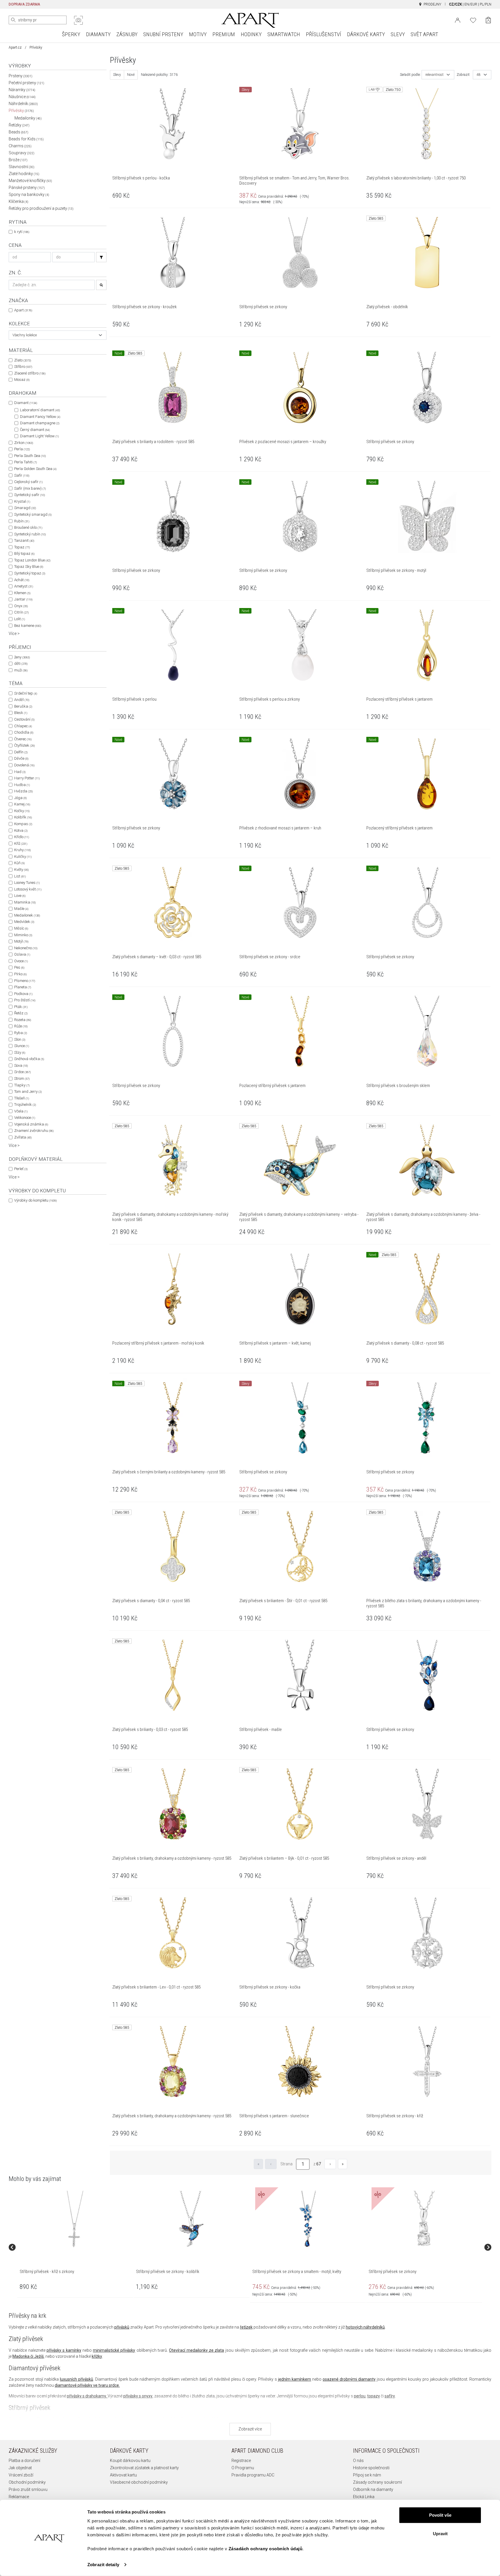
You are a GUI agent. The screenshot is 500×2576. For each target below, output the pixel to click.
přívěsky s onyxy (138, 2396)
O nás (358, 2461)
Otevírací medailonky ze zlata (196, 2350)
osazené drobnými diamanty (349, 2379)
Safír (22, 475)
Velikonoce (25, 1118)
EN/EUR (471, 4)
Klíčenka (19, 201)
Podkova (23, 994)
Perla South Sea (30, 456)
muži (21, 670)
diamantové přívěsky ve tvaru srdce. (87, 2385)
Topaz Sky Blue (29, 567)
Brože (18, 160)
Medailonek (27, 915)
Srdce (22, 1072)
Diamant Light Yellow (39, 436)
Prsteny (21, 76)
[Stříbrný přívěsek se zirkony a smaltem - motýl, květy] (308, 2219)
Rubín (22, 521)
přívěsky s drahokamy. (87, 2396)
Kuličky (23, 856)
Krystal (22, 501)
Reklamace (19, 2497)
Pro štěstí (25, 1000)
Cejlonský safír (28, 482)
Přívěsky (21, 111)
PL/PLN (486, 4)
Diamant (26, 403)
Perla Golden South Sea (35, 469)
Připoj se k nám (367, 2475)
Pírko (20, 974)
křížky (97, 2356)
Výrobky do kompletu (35, 1200)
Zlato (23, 360)
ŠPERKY (71, 34)
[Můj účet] (458, 20)
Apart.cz (15, 47)
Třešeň (22, 1098)
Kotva (21, 830)
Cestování (24, 719)
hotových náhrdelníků (365, 2327)
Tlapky (22, 1085)
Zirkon (24, 443)
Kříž (21, 843)
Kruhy (22, 850)
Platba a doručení (24, 2461)
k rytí (22, 232)
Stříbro (23, 367)
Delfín (21, 752)
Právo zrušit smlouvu (28, 2489)
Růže (21, 1026)
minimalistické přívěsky (114, 2350)
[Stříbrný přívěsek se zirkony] (424, 2219)
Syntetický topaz (30, 573)
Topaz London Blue (32, 560)
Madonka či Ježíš (28, 2356)
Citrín (21, 612)
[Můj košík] (488, 20)
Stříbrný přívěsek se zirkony (393, 2272)
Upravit (440, 2533)
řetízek (246, 2327)
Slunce (22, 1046)
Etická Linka (364, 2497)
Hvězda (23, 791)
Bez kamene (28, 626)
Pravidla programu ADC (253, 2475)
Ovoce (21, 961)
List (20, 876)
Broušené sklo (28, 527)
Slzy (20, 1052)
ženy (22, 657)
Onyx (21, 606)
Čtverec (23, 739)
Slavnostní (22, 167)
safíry (390, 2396)
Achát (22, 580)
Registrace (241, 2461)
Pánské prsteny (27, 188)
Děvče (21, 758)
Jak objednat (20, 2468)
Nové (131, 75)
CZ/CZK (455, 4)
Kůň (19, 863)
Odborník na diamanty (373, 2489)
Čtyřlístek (24, 745)
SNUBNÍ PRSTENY (163, 34)
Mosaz (22, 380)
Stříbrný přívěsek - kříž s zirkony (47, 2272)
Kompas (23, 824)
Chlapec (23, 726)
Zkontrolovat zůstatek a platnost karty (144, 2468)
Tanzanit (24, 540)
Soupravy (22, 153)
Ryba (21, 1033)
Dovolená (24, 765)
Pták (21, 1007)
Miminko (23, 935)
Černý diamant (35, 430)
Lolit (20, 619)
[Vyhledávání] (101, 257)
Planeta (23, 987)
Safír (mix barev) (30, 488)
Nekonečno (26, 948)
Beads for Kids (26, 139)
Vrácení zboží (21, 2475)
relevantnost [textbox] (434, 75)
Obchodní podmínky (27, 2482)
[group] (76, 2247)
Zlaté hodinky (24, 174)
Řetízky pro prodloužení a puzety (41, 208)
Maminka (25, 902)
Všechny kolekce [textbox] (25, 335)
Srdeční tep (26, 693)
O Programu (243, 2468)
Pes (19, 967)
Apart (23, 310)
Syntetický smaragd (33, 514)
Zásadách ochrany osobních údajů (266, 2549)
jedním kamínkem (295, 2379)
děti (21, 663)
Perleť (21, 1169)
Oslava (22, 954)
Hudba (22, 785)
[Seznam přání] (473, 20)
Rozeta (23, 1020)
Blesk (21, 713)
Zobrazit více (250, 2429)
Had (20, 772)
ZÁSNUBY (127, 34)
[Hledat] (13, 20)
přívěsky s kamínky (64, 2350)
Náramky (22, 90)
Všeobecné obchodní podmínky (139, 2482)
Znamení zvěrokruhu (34, 1131)
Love (20, 896)
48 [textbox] (479, 75)
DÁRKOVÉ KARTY (366, 34)
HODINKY (251, 34)
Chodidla (24, 732)
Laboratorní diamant (40, 410)
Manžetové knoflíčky (30, 181)
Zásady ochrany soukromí (377, 2482)
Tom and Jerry (28, 1091)
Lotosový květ (28, 889)
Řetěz (21, 1013)
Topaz (22, 547)
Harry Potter (27, 778)
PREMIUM (224, 34)
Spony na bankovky (29, 194)
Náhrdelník (23, 104)
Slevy (117, 75)
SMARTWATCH (284, 34)
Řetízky (19, 125)
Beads (19, 132)
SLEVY (398, 34)
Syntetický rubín (30, 534)
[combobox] (58, 335)
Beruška (23, 706)
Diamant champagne (40, 423)
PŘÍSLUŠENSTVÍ (323, 34)
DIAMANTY (98, 34)
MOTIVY (198, 34)
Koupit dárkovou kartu (130, 2461)
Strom (22, 1078)
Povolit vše (440, 2515)
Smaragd (25, 508)
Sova (21, 1065)
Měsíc (21, 928)
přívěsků (122, 2327)
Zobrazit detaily (103, 2565)
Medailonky (28, 118)
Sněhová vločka (29, 1059)
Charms (20, 146)
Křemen (22, 593)
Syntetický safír (30, 495)
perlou (360, 2396)
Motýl (21, 941)
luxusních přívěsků (77, 2379)
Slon (20, 1039)
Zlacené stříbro (30, 373)
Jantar (23, 599)
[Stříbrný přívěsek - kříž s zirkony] (75, 2219)
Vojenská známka (31, 1124)
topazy (374, 2396)
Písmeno (25, 981)
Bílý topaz (24, 553)
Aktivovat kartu (123, 2475)
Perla (22, 449)
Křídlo (22, 837)
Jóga (20, 798)
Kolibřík (23, 817)
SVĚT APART (424, 34)
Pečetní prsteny (26, 83)
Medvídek (24, 922)
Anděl (22, 700)
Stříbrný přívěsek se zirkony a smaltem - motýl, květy (297, 2272)
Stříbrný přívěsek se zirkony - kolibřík (168, 2272)
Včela (21, 1111)
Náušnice (22, 97)
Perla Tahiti (25, 462)
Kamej (22, 804)
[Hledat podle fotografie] (78, 20)
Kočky (22, 811)
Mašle (21, 909)
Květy (21, 870)
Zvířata (23, 1137)
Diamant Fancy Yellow (40, 417)
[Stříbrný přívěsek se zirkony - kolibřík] (191, 2219)
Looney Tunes (27, 883)
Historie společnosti (371, 2468)
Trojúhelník (25, 1105)
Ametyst (24, 586)
